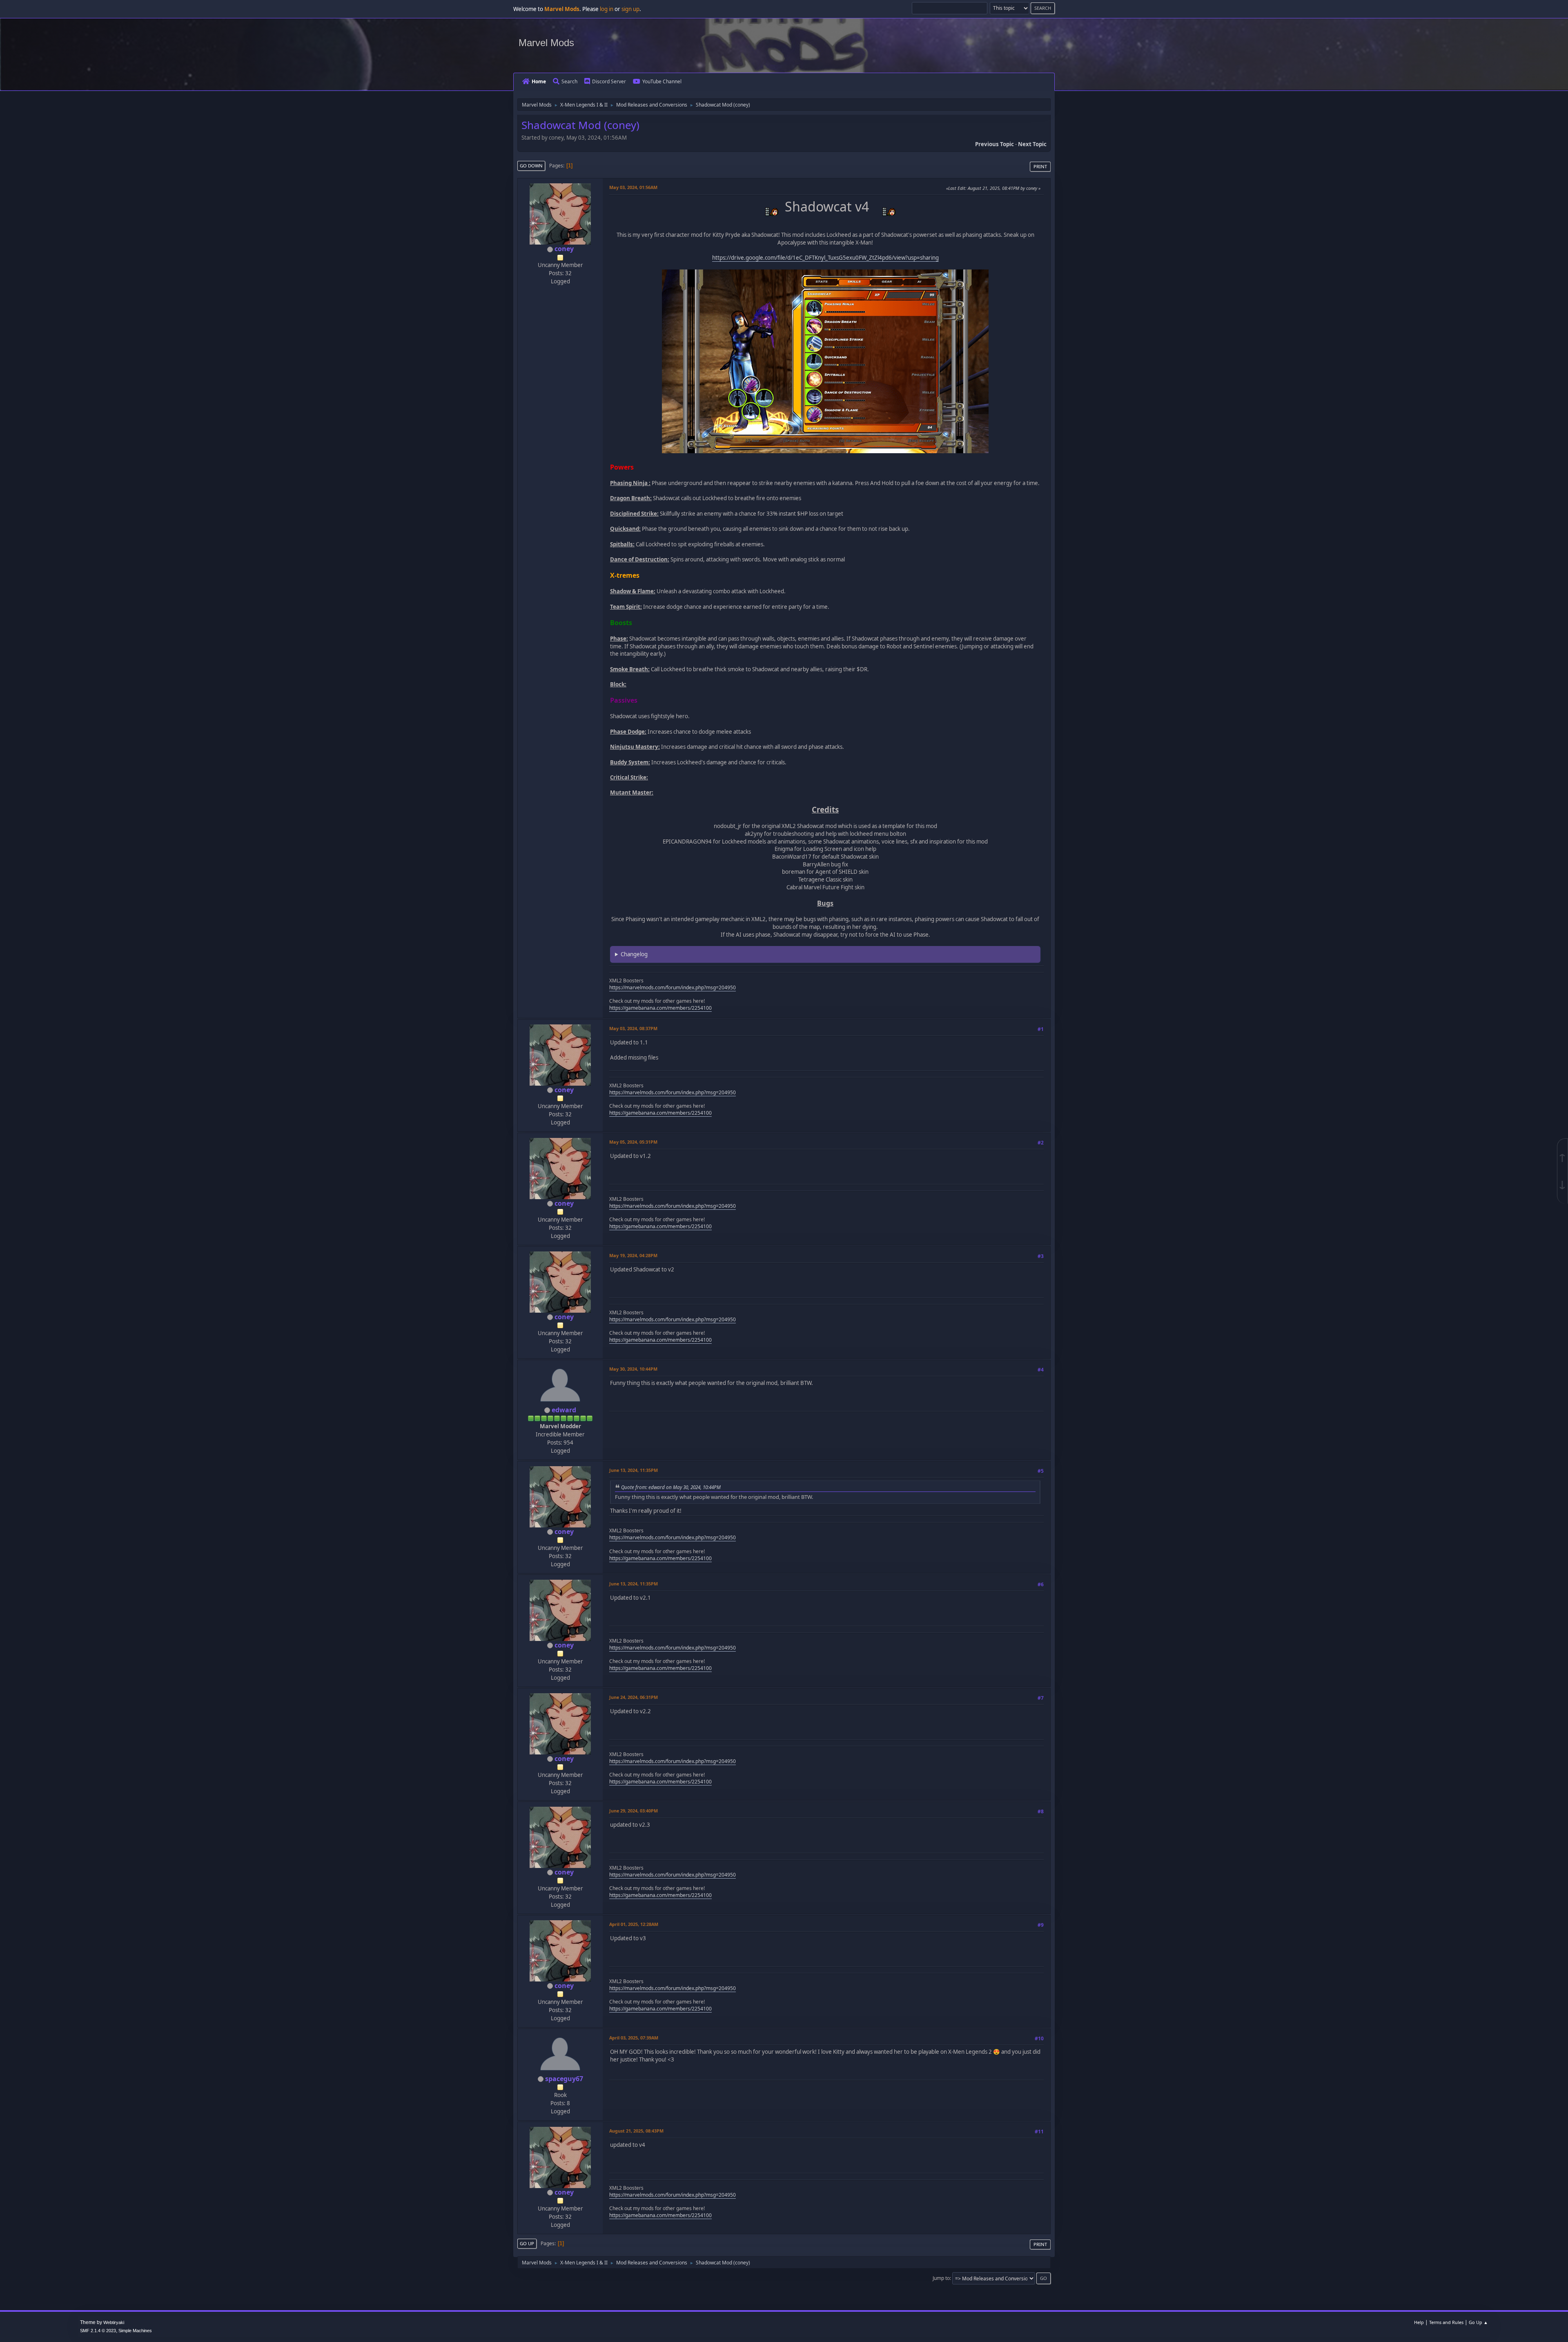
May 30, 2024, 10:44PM (633, 1369)
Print (1040, 166)
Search (569, 81)
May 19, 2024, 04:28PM (633, 1255)
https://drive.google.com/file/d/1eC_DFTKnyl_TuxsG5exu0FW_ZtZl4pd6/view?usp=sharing (825, 258)
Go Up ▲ (1478, 2322)
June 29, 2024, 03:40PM (634, 1811)
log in (607, 9)
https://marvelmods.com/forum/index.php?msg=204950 (673, 987)
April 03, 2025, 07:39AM (634, 2038)
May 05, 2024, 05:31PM (633, 1142)
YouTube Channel (662, 81)
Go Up (527, 2243)
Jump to (941, 2278)
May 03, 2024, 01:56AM (633, 187)
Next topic (1032, 144)
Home (539, 81)
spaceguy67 (564, 2079)
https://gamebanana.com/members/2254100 (660, 1008)
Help (1419, 2322)
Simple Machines (135, 2331)
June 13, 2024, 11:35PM (634, 1470)
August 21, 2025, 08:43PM (636, 2131)
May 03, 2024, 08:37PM (633, 1028)
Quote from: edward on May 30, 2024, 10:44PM (671, 1487)
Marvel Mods (546, 43)
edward (564, 1410)
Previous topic (994, 144)
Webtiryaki (114, 2322)
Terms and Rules (1446, 2322)
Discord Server (609, 81)
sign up (630, 9)
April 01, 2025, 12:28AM (634, 1924)
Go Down (531, 166)
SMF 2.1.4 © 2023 (98, 2331)
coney (564, 249)
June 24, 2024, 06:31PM (634, 1697)
